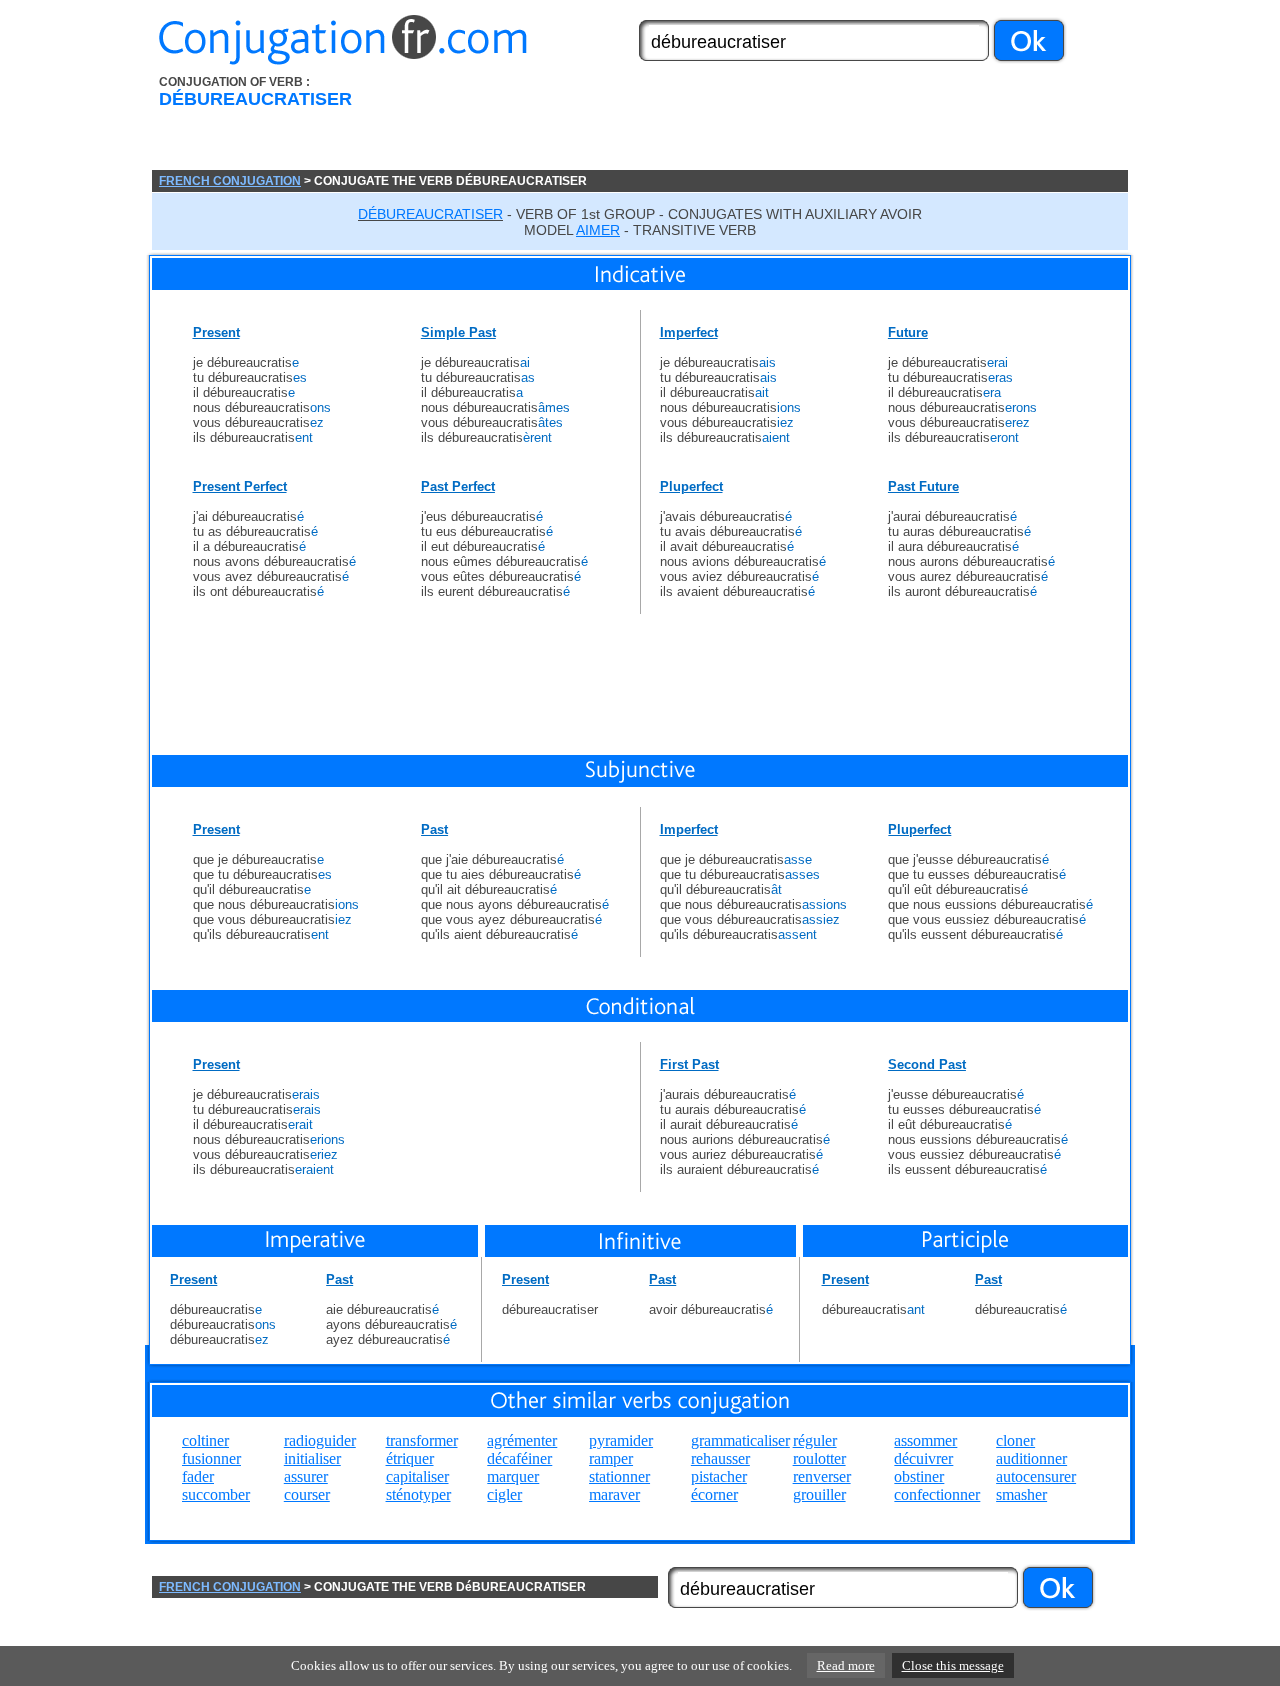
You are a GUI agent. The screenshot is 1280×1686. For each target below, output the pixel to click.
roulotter (819, 1458)
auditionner (1031, 1458)
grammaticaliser (740, 1440)
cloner (1015, 1440)
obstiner (919, 1476)
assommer (925, 1440)
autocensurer (1036, 1476)
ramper (611, 1458)
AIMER (598, 230)
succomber (216, 1494)
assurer (306, 1476)
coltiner (205, 1440)
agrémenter (522, 1440)
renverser (822, 1476)
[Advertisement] (753, 123)
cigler (504, 1494)
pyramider (621, 1440)
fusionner (211, 1458)
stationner (619, 1476)
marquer (513, 1476)
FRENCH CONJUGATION (230, 181)
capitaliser (417, 1476)
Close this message (953, 1665)
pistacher (719, 1476)
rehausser (720, 1458)
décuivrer (923, 1458)
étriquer (410, 1458)
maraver (614, 1494)
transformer (422, 1440)
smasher (1021, 1494)
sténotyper (418, 1494)
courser (307, 1494)
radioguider (320, 1440)
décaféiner (519, 1458)
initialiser (312, 1458)
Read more (846, 1665)
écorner (714, 1494)
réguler (815, 1440)
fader (198, 1476)
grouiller (819, 1494)
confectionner (937, 1494)
